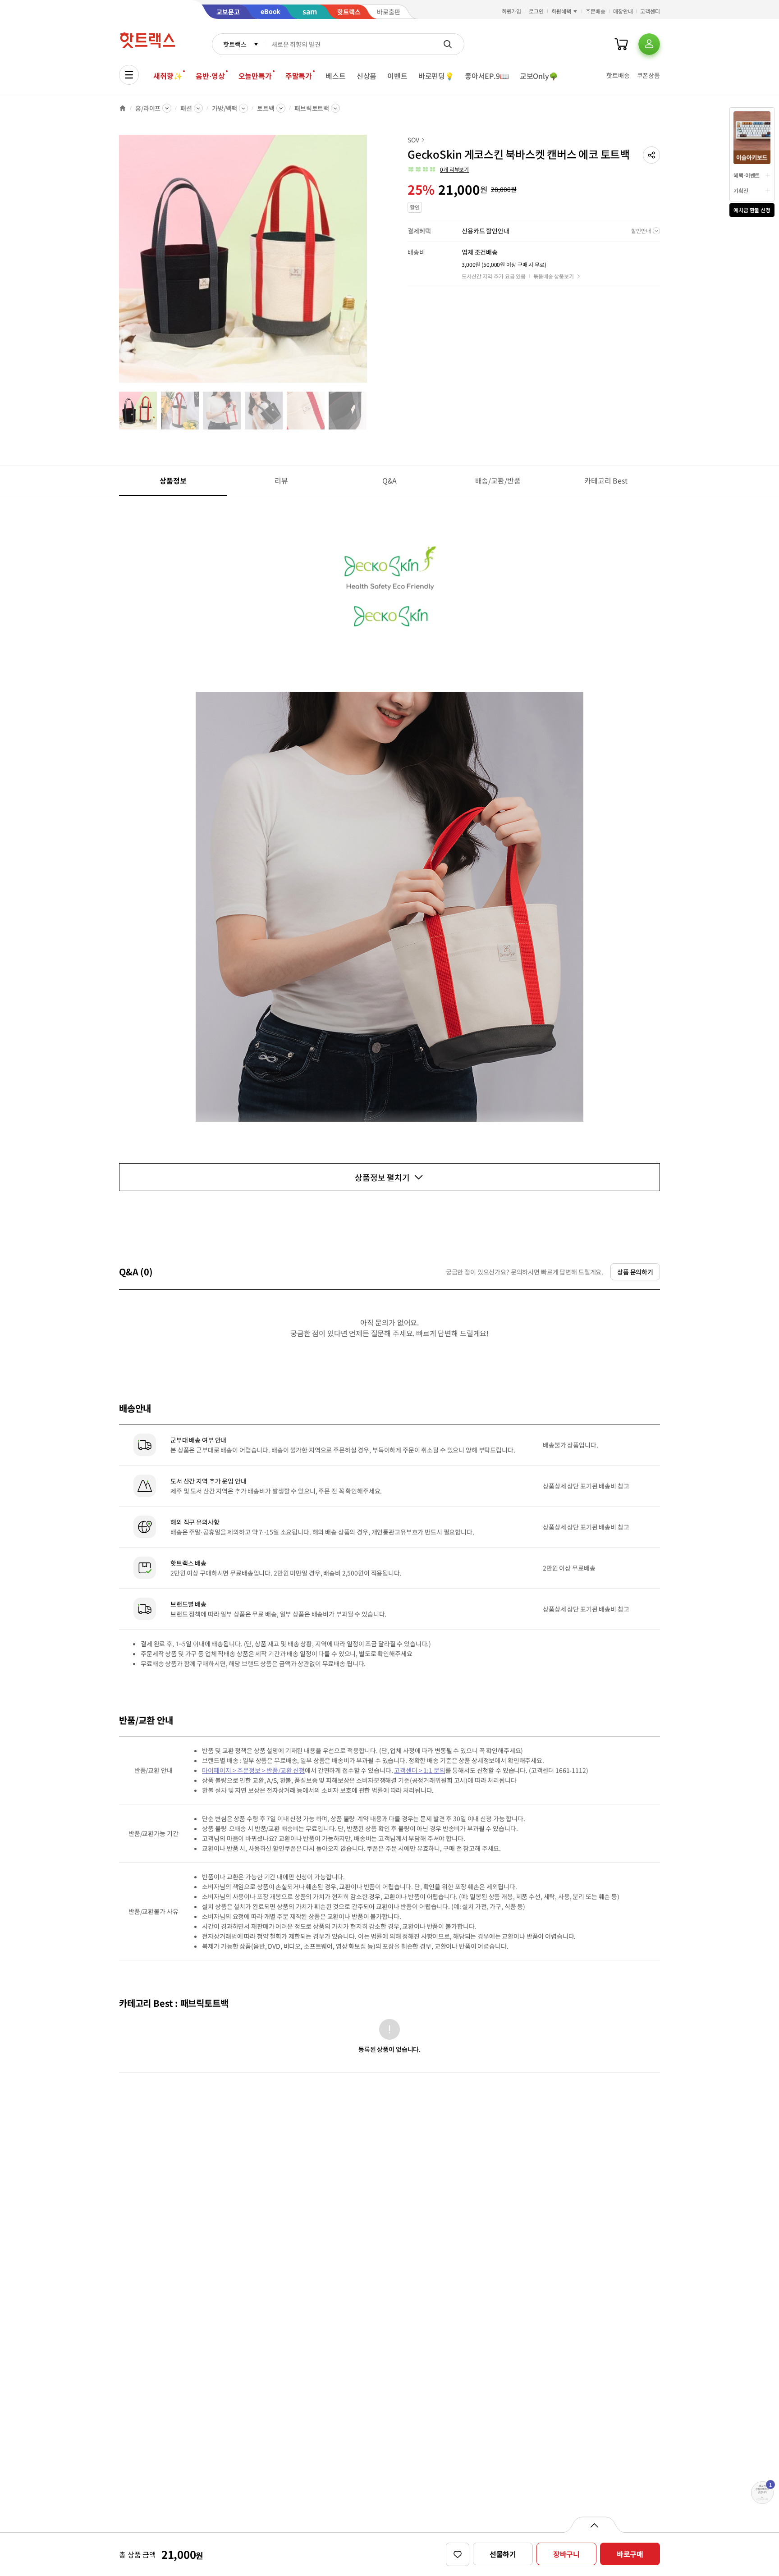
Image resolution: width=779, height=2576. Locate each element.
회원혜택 (561, 11)
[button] (651, 155)
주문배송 (596, 11)
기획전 (741, 190)
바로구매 (630, 2554)
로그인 (536, 11)
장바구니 (566, 2554)
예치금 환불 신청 (752, 210)
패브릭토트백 (312, 108)
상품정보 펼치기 (382, 1177)
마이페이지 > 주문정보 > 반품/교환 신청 (253, 1770)
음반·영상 (210, 76)
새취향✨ (168, 76)
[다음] (370, 263)
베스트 (336, 76)
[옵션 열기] (594, 2525)
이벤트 (397, 76)
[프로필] (649, 44)
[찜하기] (458, 2554)
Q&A (390, 480)
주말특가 (299, 76)
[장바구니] (621, 44)
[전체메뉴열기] (129, 75)
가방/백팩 (225, 108)
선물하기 (503, 2554)
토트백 (266, 108)
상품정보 (173, 480)
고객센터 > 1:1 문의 (419, 1770)
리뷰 (281, 480)
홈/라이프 (148, 108)
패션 (186, 108)
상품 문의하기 (635, 1272)
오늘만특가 (255, 76)
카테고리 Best (606, 480)
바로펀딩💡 (436, 76)
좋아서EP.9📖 (487, 76)
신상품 (367, 76)
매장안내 (623, 11)
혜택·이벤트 (747, 175)
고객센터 (650, 11)
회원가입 (512, 11)
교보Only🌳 (539, 76)
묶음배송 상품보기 (554, 276)
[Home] (123, 108)
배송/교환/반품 (498, 480)
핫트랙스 (235, 44)
